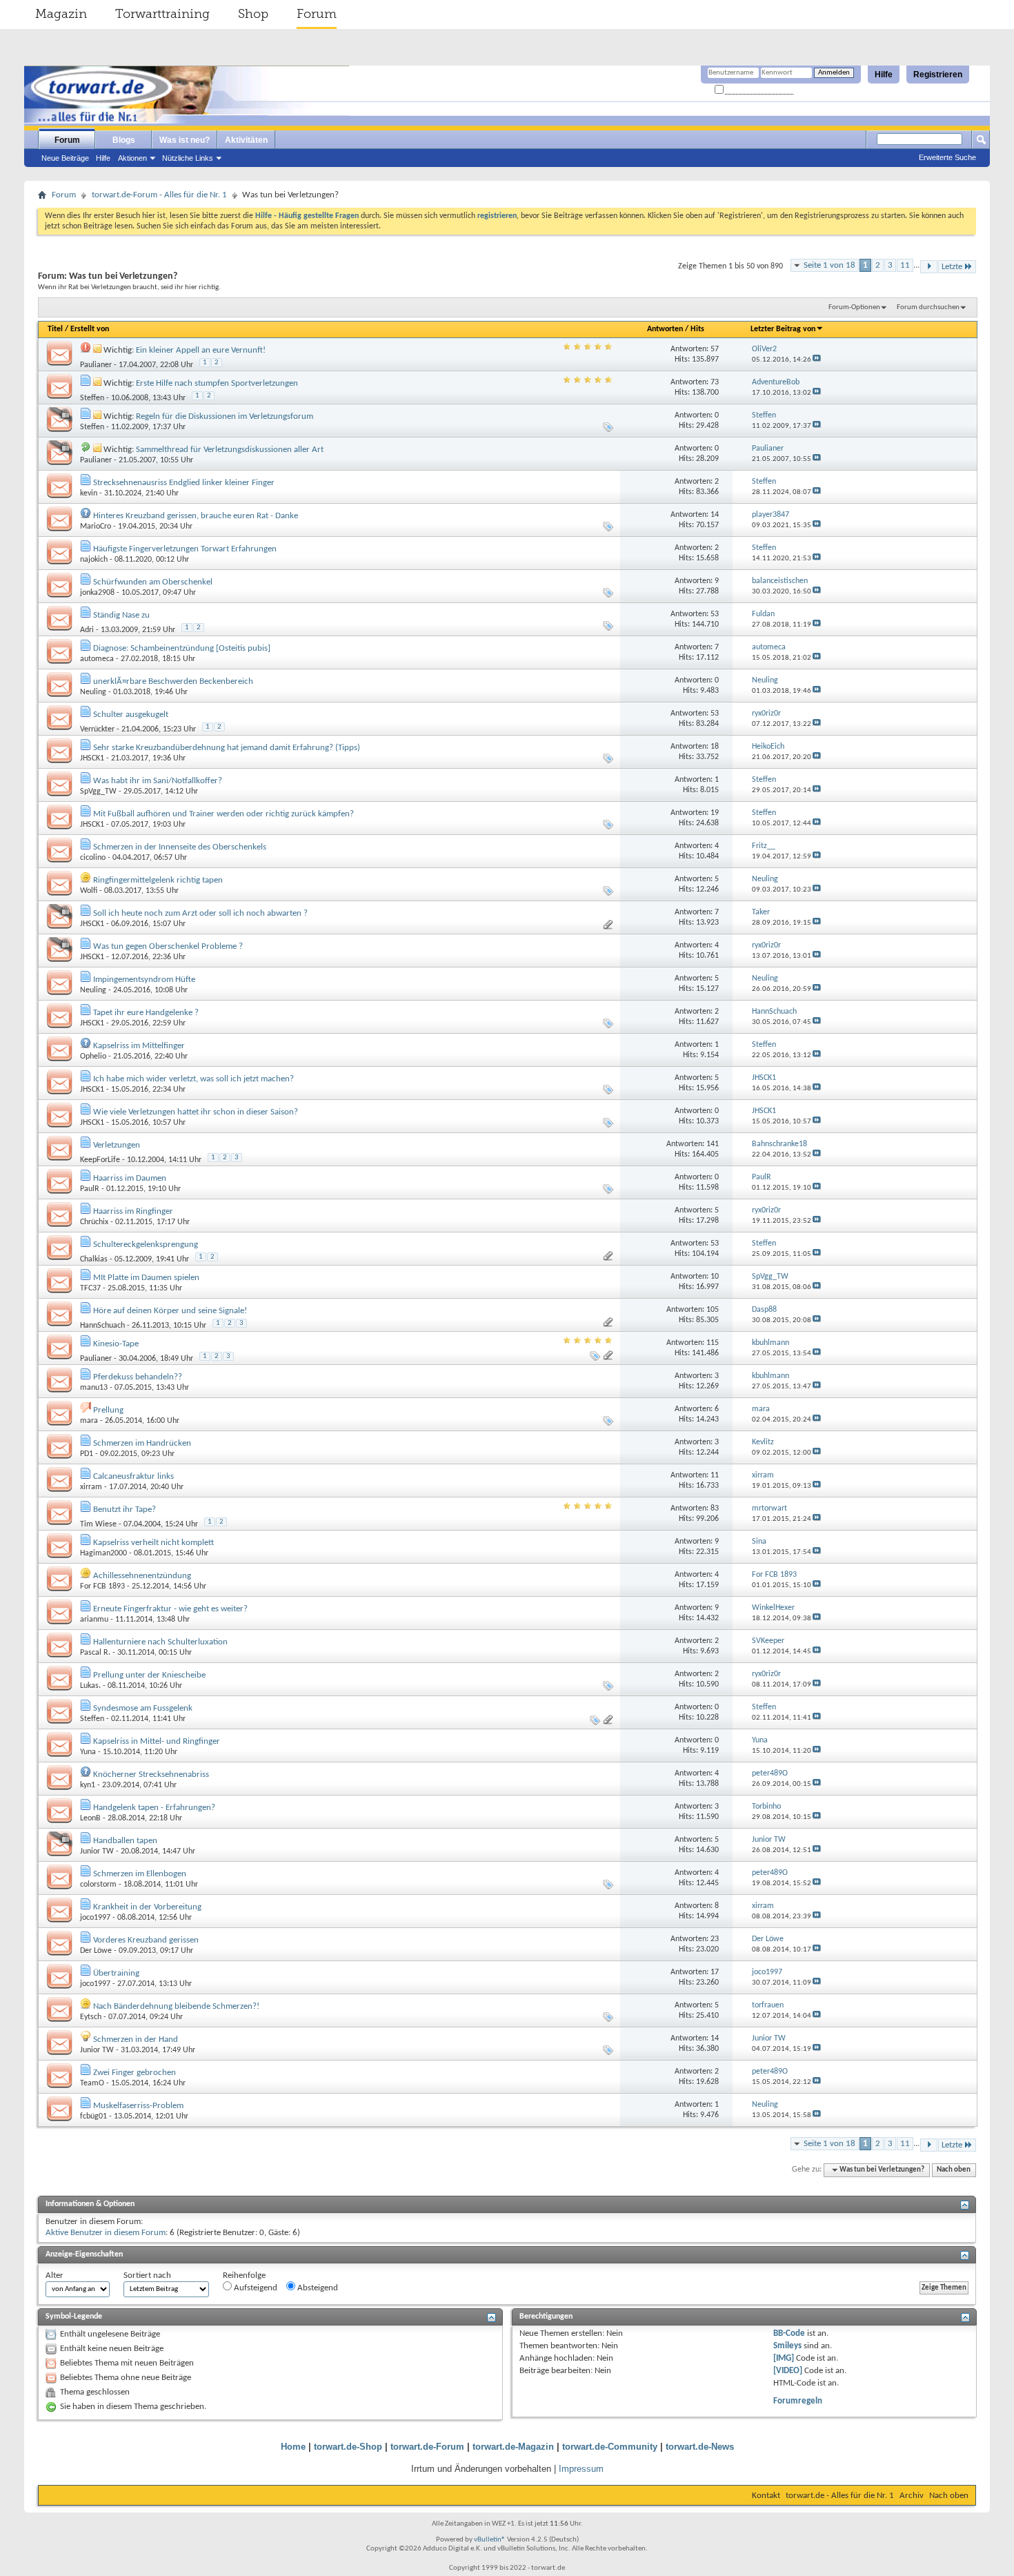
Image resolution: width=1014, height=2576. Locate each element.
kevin (89, 493)
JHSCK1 (92, 758)
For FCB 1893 (102, 1586)
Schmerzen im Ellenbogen (140, 1874)
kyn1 (88, 1785)
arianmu (94, 1620)
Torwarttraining (162, 14)
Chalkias (94, 1259)
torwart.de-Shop (348, 2447)
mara (89, 1421)
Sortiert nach (147, 2275)
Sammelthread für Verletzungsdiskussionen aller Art (230, 450)
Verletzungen (117, 1145)
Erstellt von (90, 329)
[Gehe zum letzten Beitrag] (817, 360)
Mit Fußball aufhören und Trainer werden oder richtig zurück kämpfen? (223, 814)
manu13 (94, 1388)
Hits (697, 329)
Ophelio (93, 1056)
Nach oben (954, 2170)
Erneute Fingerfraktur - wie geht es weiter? (170, 1609)
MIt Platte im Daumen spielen (146, 1278)
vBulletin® (490, 2540)
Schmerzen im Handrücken (142, 1443)
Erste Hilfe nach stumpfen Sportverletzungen (217, 383)
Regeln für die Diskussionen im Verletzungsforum (225, 416)
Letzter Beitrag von (783, 329)
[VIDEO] (788, 2371)
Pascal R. (95, 1653)
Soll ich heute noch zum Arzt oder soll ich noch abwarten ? (200, 913)
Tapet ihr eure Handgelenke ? (146, 1013)
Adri (87, 630)
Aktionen (132, 158)
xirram (91, 1487)
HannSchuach (102, 1326)
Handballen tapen (125, 1841)
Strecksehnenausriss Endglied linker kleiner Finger (184, 483)
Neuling (93, 692)
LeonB (90, 1818)
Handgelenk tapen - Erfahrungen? (154, 1808)
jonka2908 (97, 593)
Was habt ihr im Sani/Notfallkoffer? (158, 781)
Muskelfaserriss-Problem (138, 2106)
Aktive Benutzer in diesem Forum (106, 2233)
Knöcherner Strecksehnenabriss (151, 1774)
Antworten (665, 329)
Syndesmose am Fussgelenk (143, 1708)
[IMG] (784, 2358)
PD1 (87, 1454)
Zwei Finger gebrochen (135, 2073)
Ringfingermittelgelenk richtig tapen (158, 880)
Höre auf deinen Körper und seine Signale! (170, 1311)
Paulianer (96, 365)
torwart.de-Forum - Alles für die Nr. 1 (159, 195)
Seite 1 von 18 (829, 265)
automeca (97, 659)
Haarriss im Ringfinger (133, 1211)
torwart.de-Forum (427, 2447)
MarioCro (96, 527)
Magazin (61, 14)
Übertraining (116, 1973)
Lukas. (90, 1686)
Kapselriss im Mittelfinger (139, 1046)
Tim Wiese (98, 1524)
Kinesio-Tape (116, 1344)
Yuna (88, 1752)
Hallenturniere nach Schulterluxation (160, 1642)
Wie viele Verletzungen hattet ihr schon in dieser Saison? (196, 1112)
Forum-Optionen (854, 307)
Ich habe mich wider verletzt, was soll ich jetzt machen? (193, 1079)
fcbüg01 (93, 2116)
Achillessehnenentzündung (142, 1576)
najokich (94, 560)
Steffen (92, 398)
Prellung (108, 1410)
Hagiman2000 (103, 1553)
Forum (317, 14)
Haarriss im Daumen (130, 1178)
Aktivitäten (246, 140)
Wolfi (89, 891)
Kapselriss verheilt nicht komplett (153, 1543)
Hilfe (884, 75)
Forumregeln (798, 2401)
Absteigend (317, 2288)
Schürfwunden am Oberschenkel (153, 582)
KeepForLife (100, 1160)
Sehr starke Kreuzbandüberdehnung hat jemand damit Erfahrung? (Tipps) (227, 748)
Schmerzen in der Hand (136, 2039)
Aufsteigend (255, 2288)
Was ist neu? (185, 140)
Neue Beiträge (65, 158)
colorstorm (98, 1885)
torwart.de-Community (610, 2447)
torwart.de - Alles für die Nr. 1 (840, 2496)
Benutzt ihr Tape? (125, 1510)
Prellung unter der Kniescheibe (149, 1675)
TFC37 (90, 1288)
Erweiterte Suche (947, 157)
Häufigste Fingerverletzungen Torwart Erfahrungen (185, 549)
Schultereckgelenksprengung (146, 1245)
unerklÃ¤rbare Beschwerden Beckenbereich (173, 681)
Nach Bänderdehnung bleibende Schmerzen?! (176, 2006)
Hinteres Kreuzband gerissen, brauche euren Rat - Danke (196, 516)
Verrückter (97, 729)
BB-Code (789, 2333)
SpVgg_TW (98, 792)
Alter (54, 2275)
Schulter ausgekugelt (131, 715)
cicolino (93, 858)
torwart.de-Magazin (513, 2447)
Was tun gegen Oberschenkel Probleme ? (168, 946)
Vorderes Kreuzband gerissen (146, 1940)
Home (293, 2447)
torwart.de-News (700, 2447)
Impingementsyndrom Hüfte (144, 980)
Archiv (912, 2496)
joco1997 (95, 1918)
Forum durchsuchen (928, 307)
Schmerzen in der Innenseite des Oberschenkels (180, 847)
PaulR (90, 1189)
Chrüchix (94, 1222)
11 (905, 265)
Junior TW (97, 1851)
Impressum (581, 2469)
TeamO (92, 2083)
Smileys (787, 2346)
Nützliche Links (188, 158)
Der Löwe (96, 1951)
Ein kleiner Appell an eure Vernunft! (201, 350)
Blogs (124, 140)
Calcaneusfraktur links (133, 1476)
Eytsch (91, 2017)
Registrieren (938, 75)
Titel (55, 329)
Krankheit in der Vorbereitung (147, 1907)
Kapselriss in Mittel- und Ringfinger (157, 1741)
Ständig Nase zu (121, 615)
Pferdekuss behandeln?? (138, 1377)
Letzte (952, 267)
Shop (253, 14)
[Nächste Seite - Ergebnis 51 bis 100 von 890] (929, 267)
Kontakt (766, 2496)
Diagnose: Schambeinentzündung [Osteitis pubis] (182, 648)
